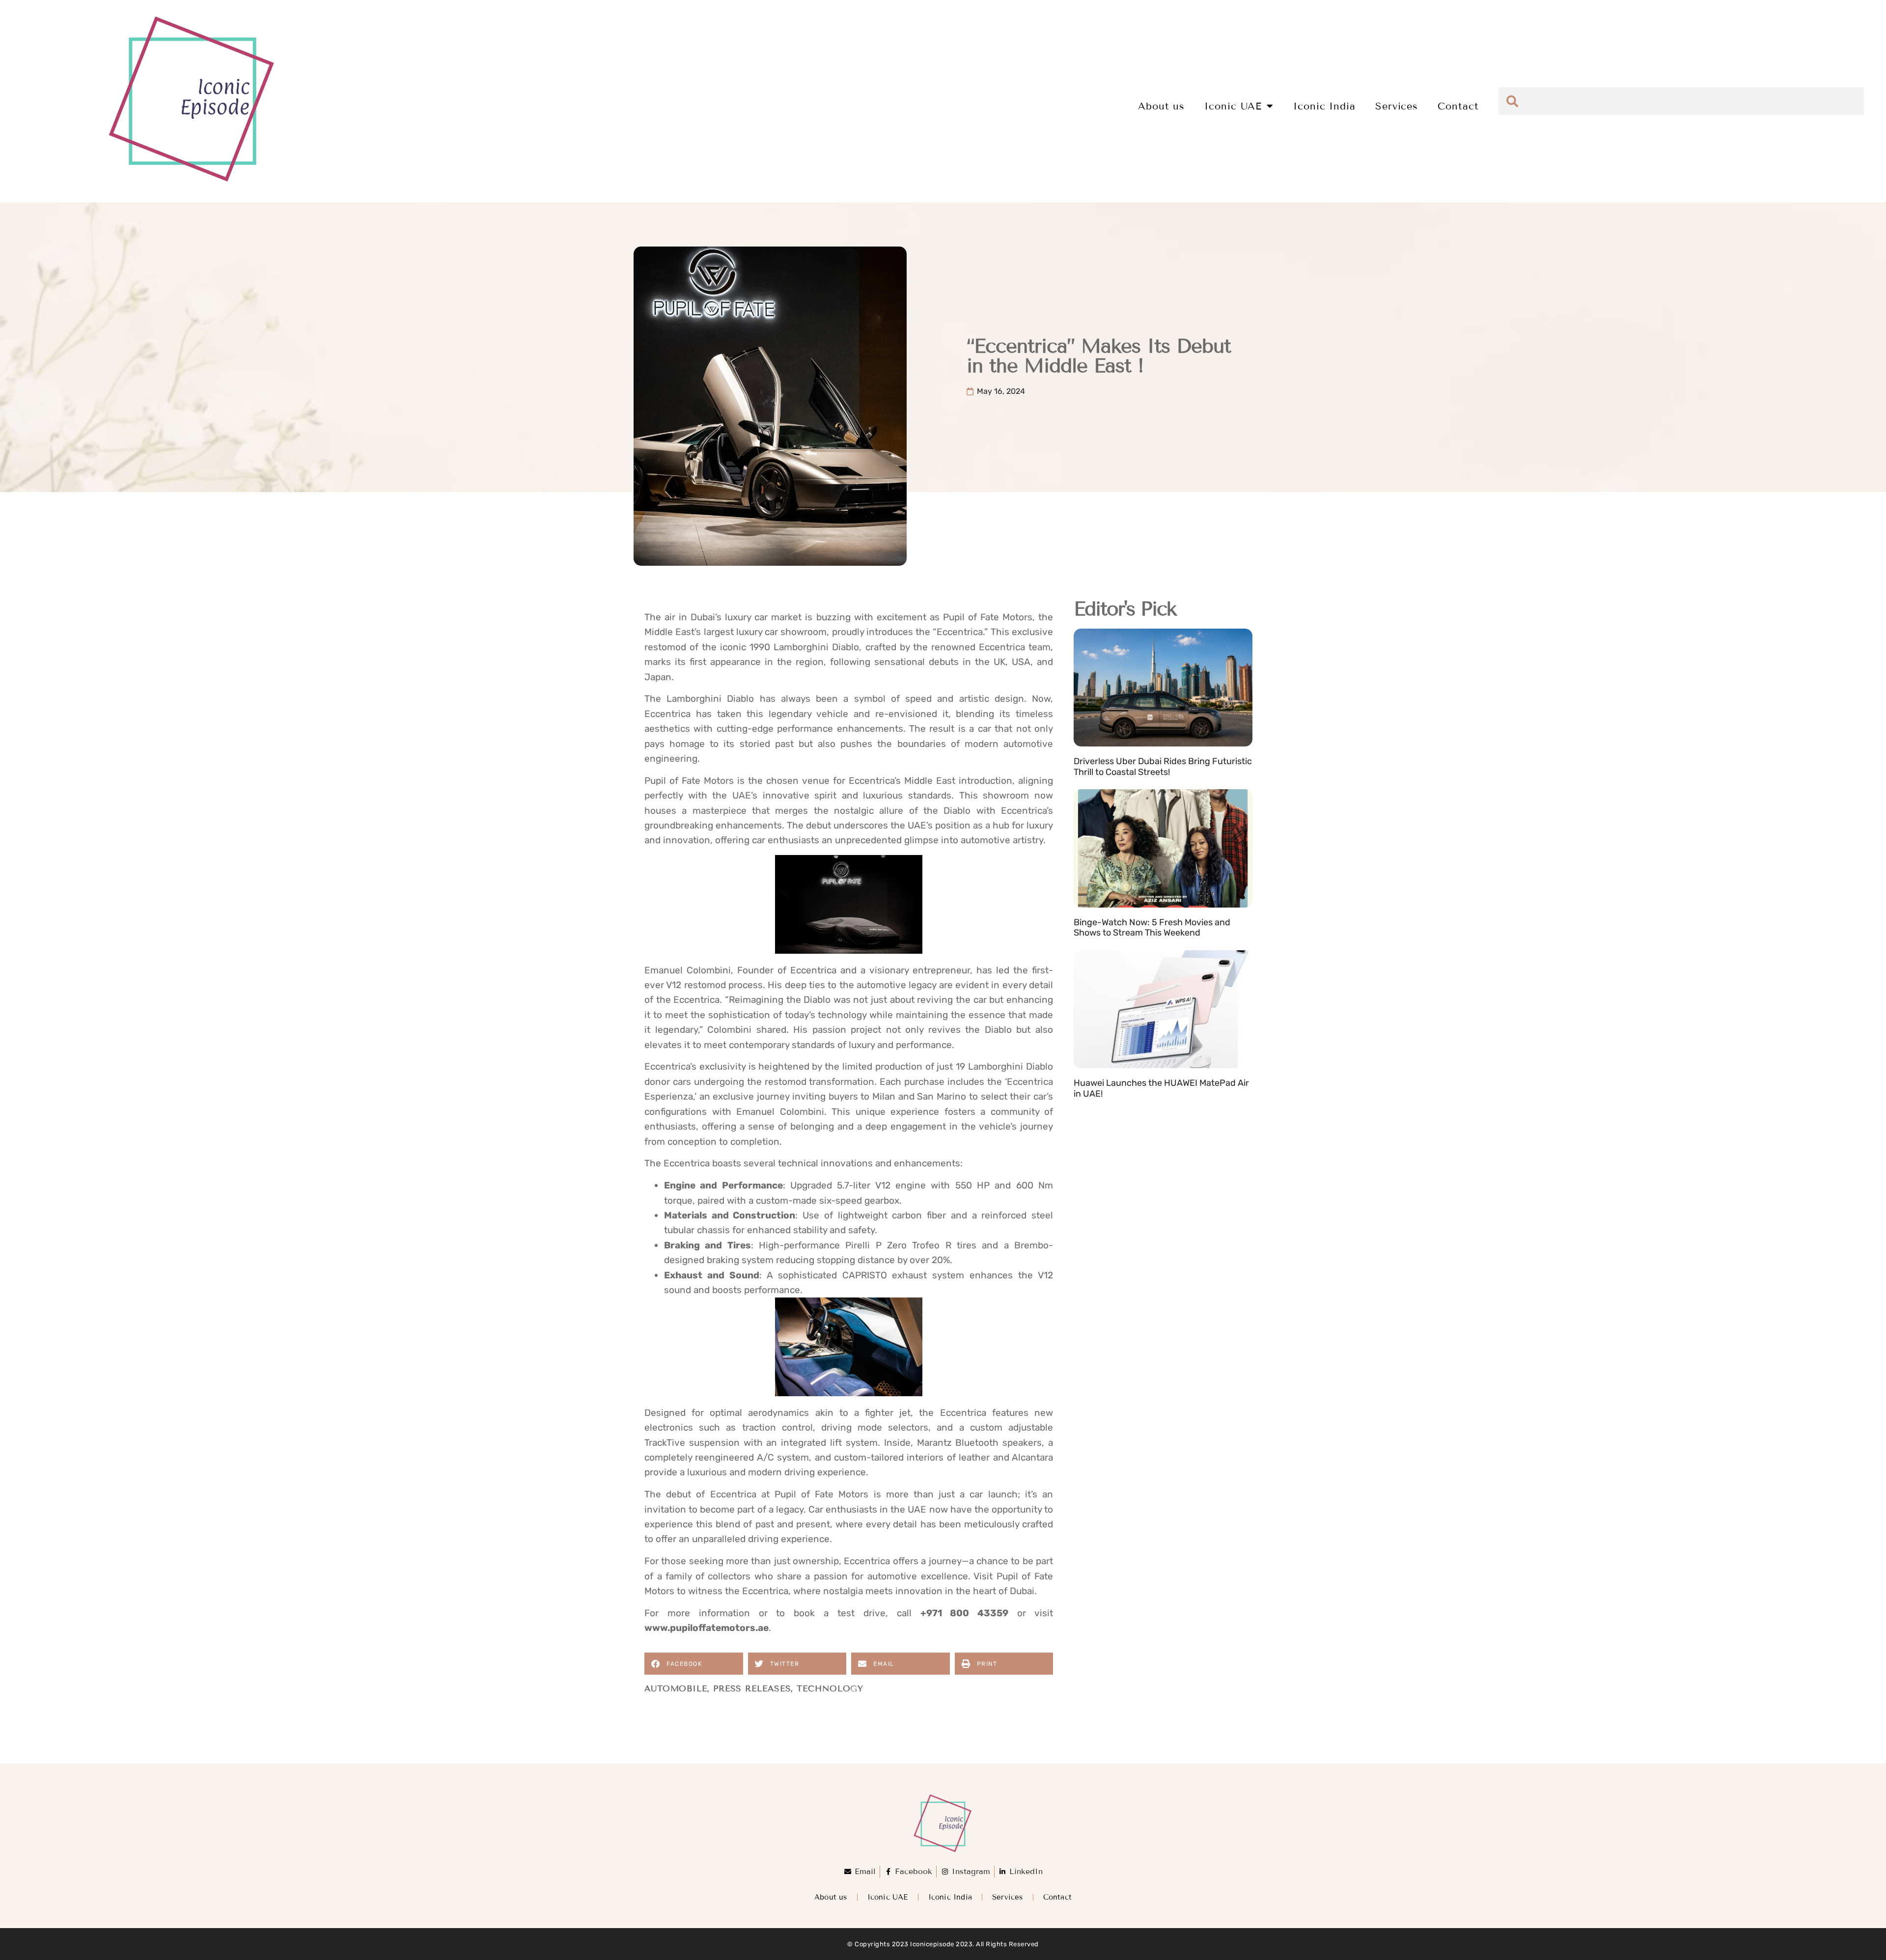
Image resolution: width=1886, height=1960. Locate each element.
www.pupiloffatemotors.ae (707, 1628)
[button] (694, 1664)
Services (1397, 106)
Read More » (1097, 784)
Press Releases (752, 1689)
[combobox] (1681, 101)
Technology (830, 1689)
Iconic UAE (1233, 106)
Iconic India (1324, 106)
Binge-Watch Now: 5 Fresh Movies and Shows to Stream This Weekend (1152, 928)
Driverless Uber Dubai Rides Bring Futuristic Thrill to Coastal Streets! (1163, 767)
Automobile (676, 1689)
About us (1161, 106)
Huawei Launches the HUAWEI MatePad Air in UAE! (1161, 1088)
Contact (1458, 106)
